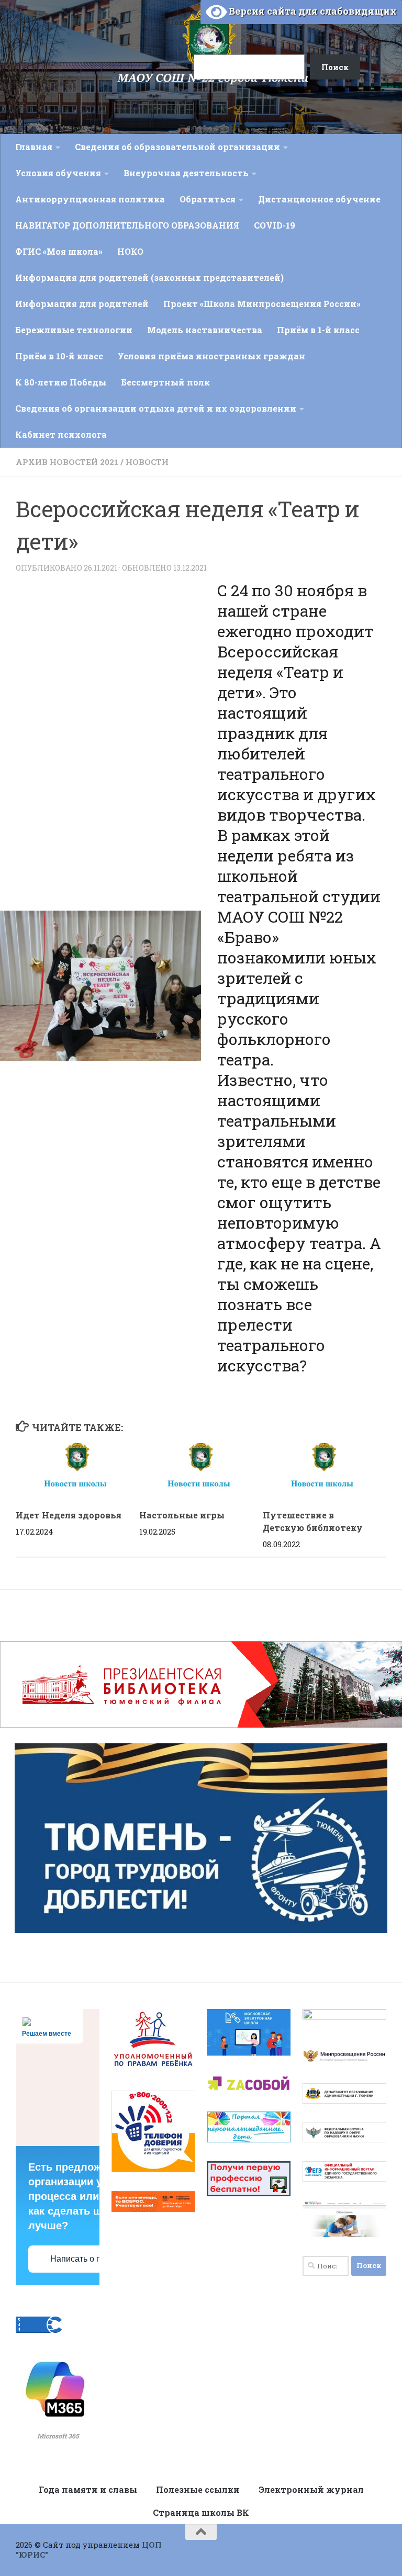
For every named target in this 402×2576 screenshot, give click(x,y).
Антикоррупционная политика (90, 199)
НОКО (130, 251)
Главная (34, 147)
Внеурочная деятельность (186, 173)
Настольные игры (182, 1515)
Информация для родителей (82, 304)
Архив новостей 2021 (67, 462)
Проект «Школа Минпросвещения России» (262, 304)
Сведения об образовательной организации (177, 147)
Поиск (181, 22)
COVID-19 (275, 225)
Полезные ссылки (198, 2489)
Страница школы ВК (201, 2512)
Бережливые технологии (74, 330)
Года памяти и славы (88, 2489)
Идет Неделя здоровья (69, 1515)
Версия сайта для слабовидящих (312, 11)
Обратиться (208, 199)
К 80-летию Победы (61, 382)
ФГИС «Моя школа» (59, 251)
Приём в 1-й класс (318, 330)
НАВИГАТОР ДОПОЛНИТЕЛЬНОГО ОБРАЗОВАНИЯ (127, 225)
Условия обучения (58, 173)
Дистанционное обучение (319, 199)
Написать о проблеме (92, 2259)
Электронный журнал (311, 2489)
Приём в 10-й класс (59, 356)
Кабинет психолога (61, 434)
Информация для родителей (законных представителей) (149, 277)
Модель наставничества (205, 330)
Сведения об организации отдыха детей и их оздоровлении (156, 408)
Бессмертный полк (165, 382)
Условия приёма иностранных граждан (211, 356)
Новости (147, 462)
